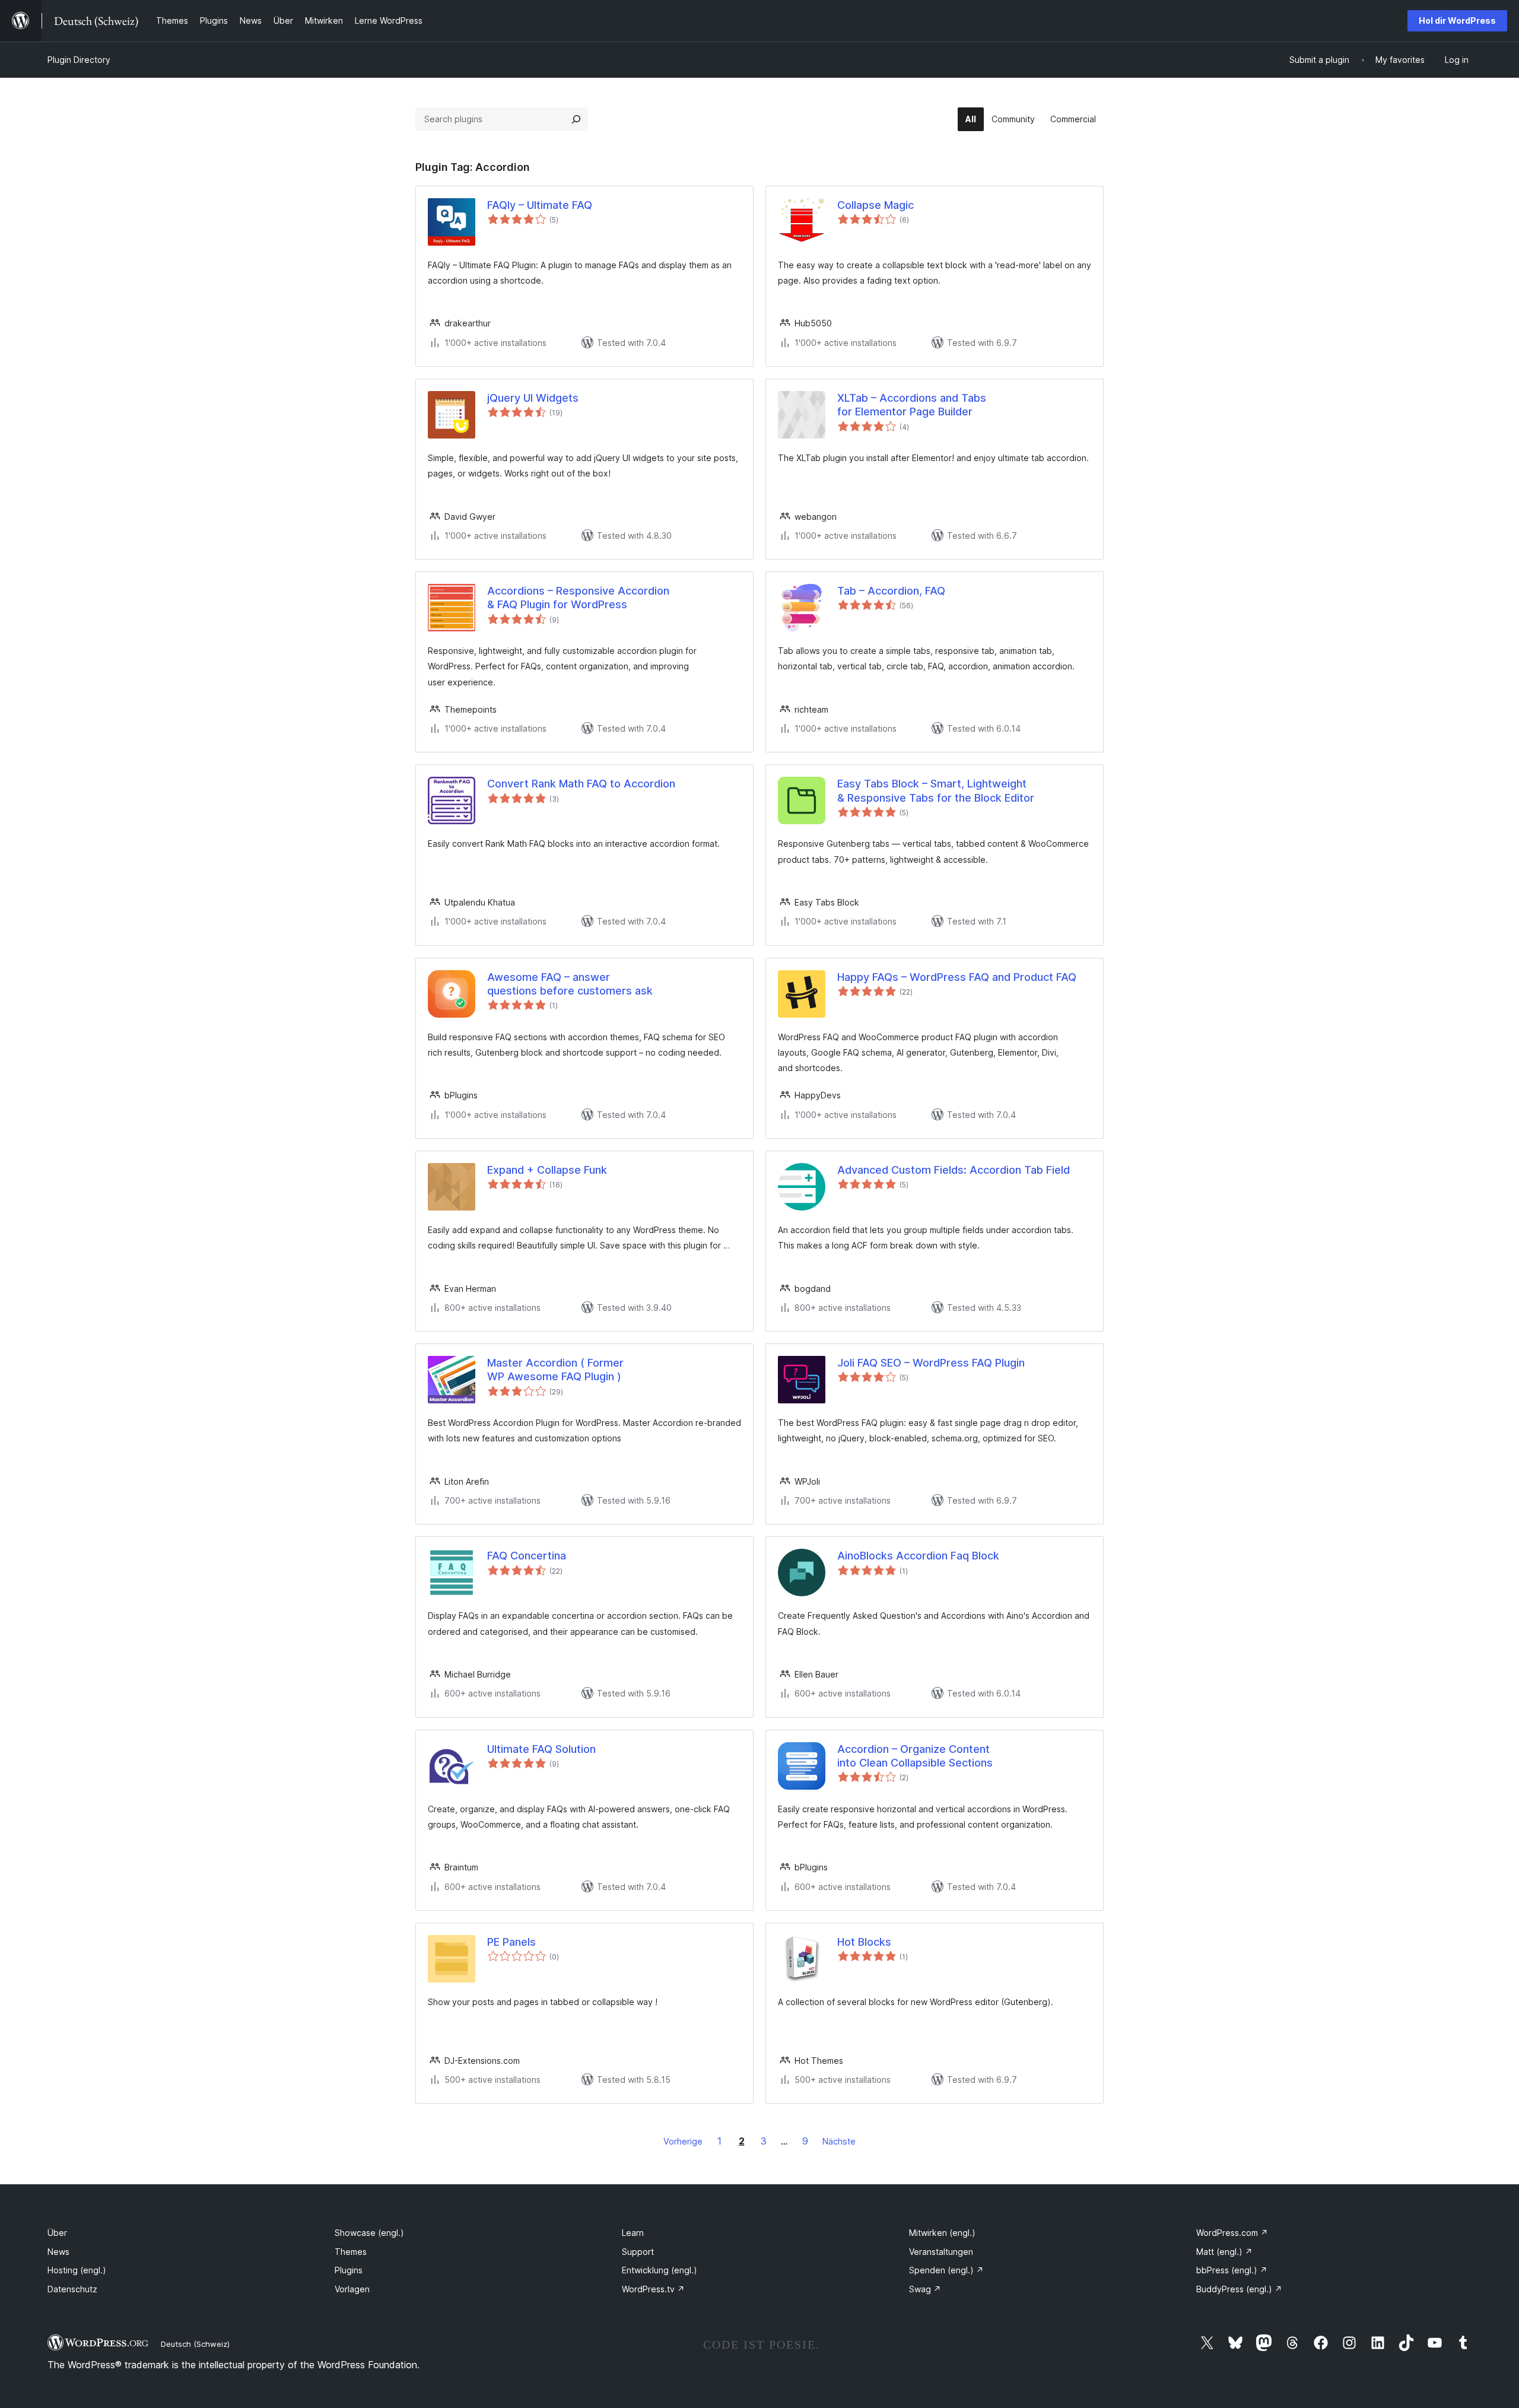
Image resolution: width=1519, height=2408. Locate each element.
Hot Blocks (864, 1942)
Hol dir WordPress (1457, 20)
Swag (925, 2289)
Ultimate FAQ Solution (541, 1749)
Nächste (839, 2141)
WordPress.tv (653, 2289)
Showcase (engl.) (369, 2233)
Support (638, 2252)
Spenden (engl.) (946, 2270)
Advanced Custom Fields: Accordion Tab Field (954, 1170)
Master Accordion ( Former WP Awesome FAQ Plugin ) (555, 1370)
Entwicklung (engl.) (660, 2270)
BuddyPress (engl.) (1239, 2289)
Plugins (349, 2270)
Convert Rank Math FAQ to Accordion (581, 784)
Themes (351, 2252)
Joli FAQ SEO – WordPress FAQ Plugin (931, 1363)
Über (57, 2233)
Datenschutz (72, 2289)
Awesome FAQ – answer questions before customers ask (570, 984)
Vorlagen (352, 2289)
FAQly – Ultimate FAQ (540, 205)
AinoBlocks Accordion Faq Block (918, 1556)
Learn (633, 2233)
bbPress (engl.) (1232, 2270)
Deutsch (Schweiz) (195, 2344)
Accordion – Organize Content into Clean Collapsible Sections (915, 1756)
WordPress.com (1232, 2233)
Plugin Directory (79, 60)
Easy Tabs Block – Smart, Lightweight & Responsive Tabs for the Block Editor (936, 790)
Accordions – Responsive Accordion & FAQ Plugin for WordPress (578, 598)
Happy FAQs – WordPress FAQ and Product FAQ (957, 977)
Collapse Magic (876, 205)
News (58, 2252)
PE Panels (511, 1942)
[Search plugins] (576, 119)
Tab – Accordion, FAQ (891, 591)
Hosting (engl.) (77, 2270)
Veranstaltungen (941, 2252)
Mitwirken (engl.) (942, 2233)
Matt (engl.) (1224, 2252)
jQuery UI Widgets (533, 398)
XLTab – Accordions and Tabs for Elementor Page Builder (912, 405)
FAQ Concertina (527, 1556)
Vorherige (683, 2141)
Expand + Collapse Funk (547, 1170)
